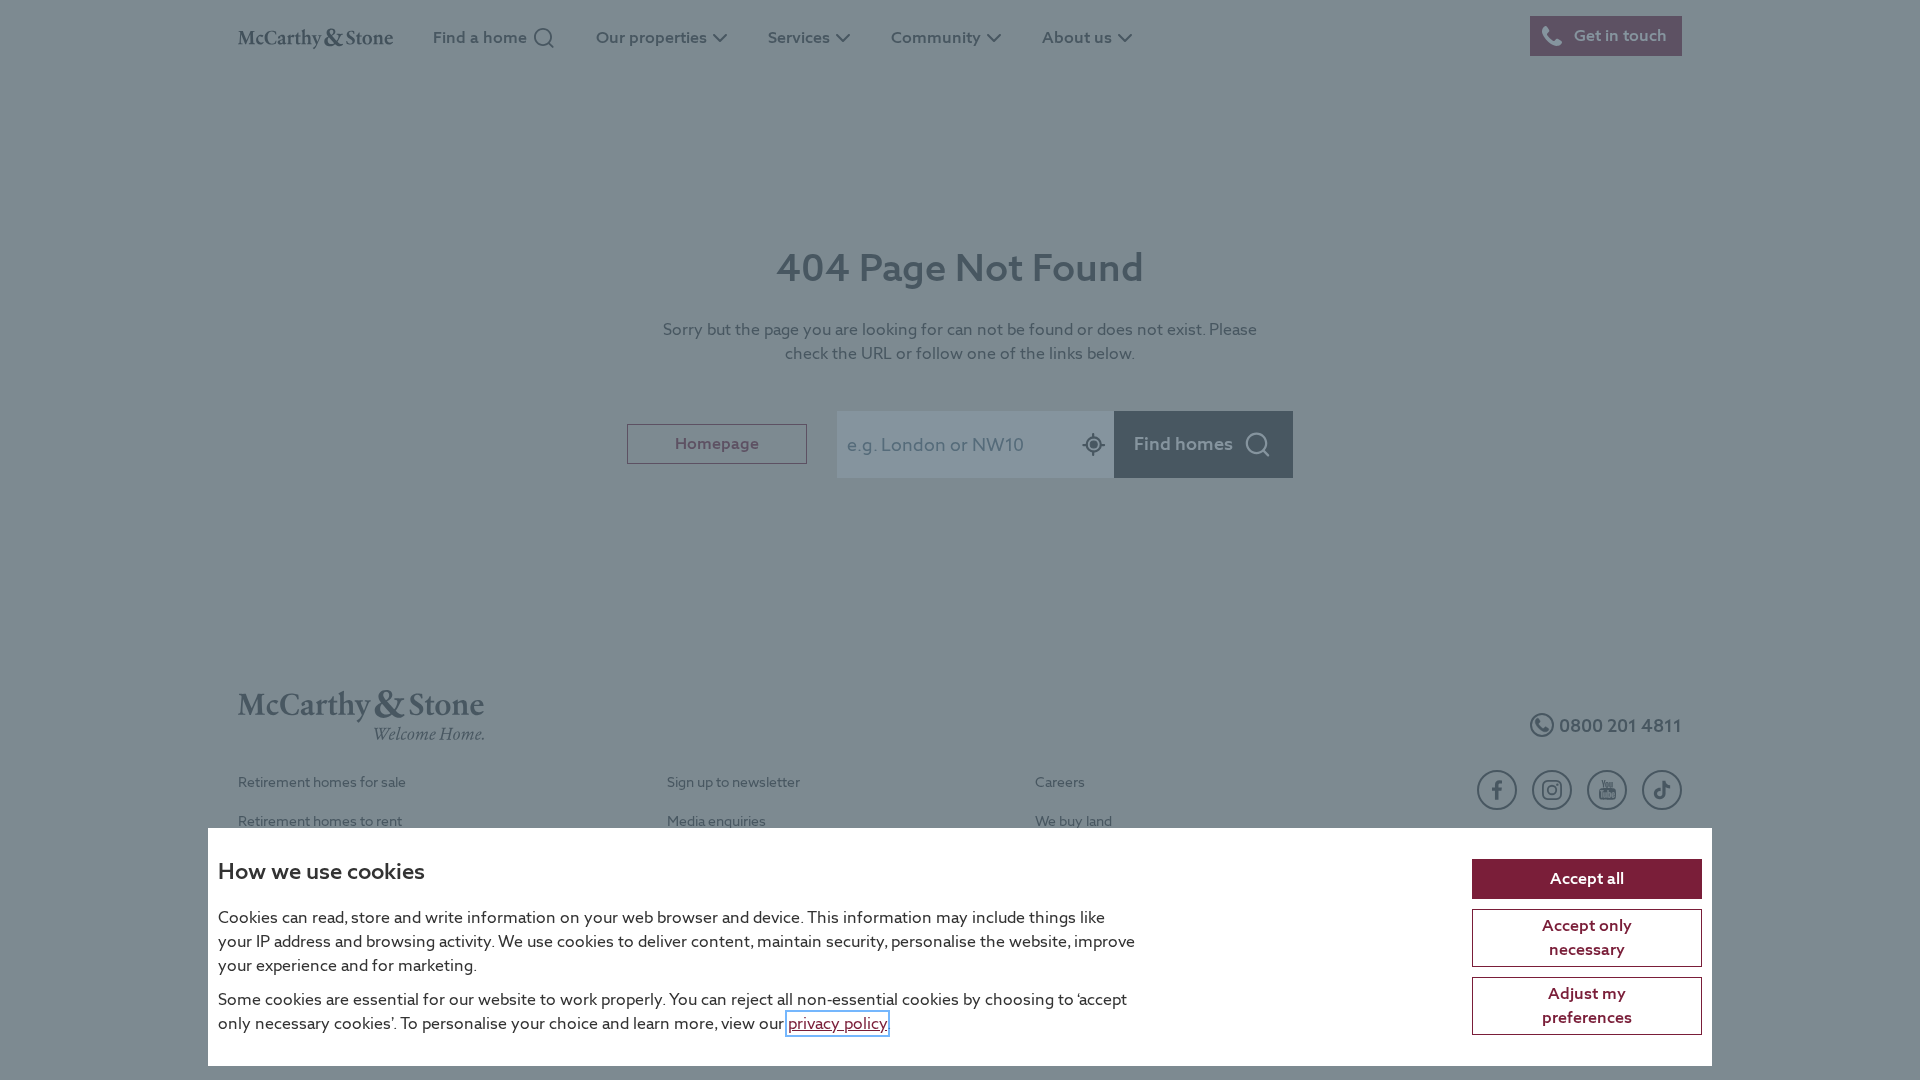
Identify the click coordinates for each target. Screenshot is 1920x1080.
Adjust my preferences (1587, 1004)
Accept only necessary (1587, 936)
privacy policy (837, 1022)
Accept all (1587, 877)
